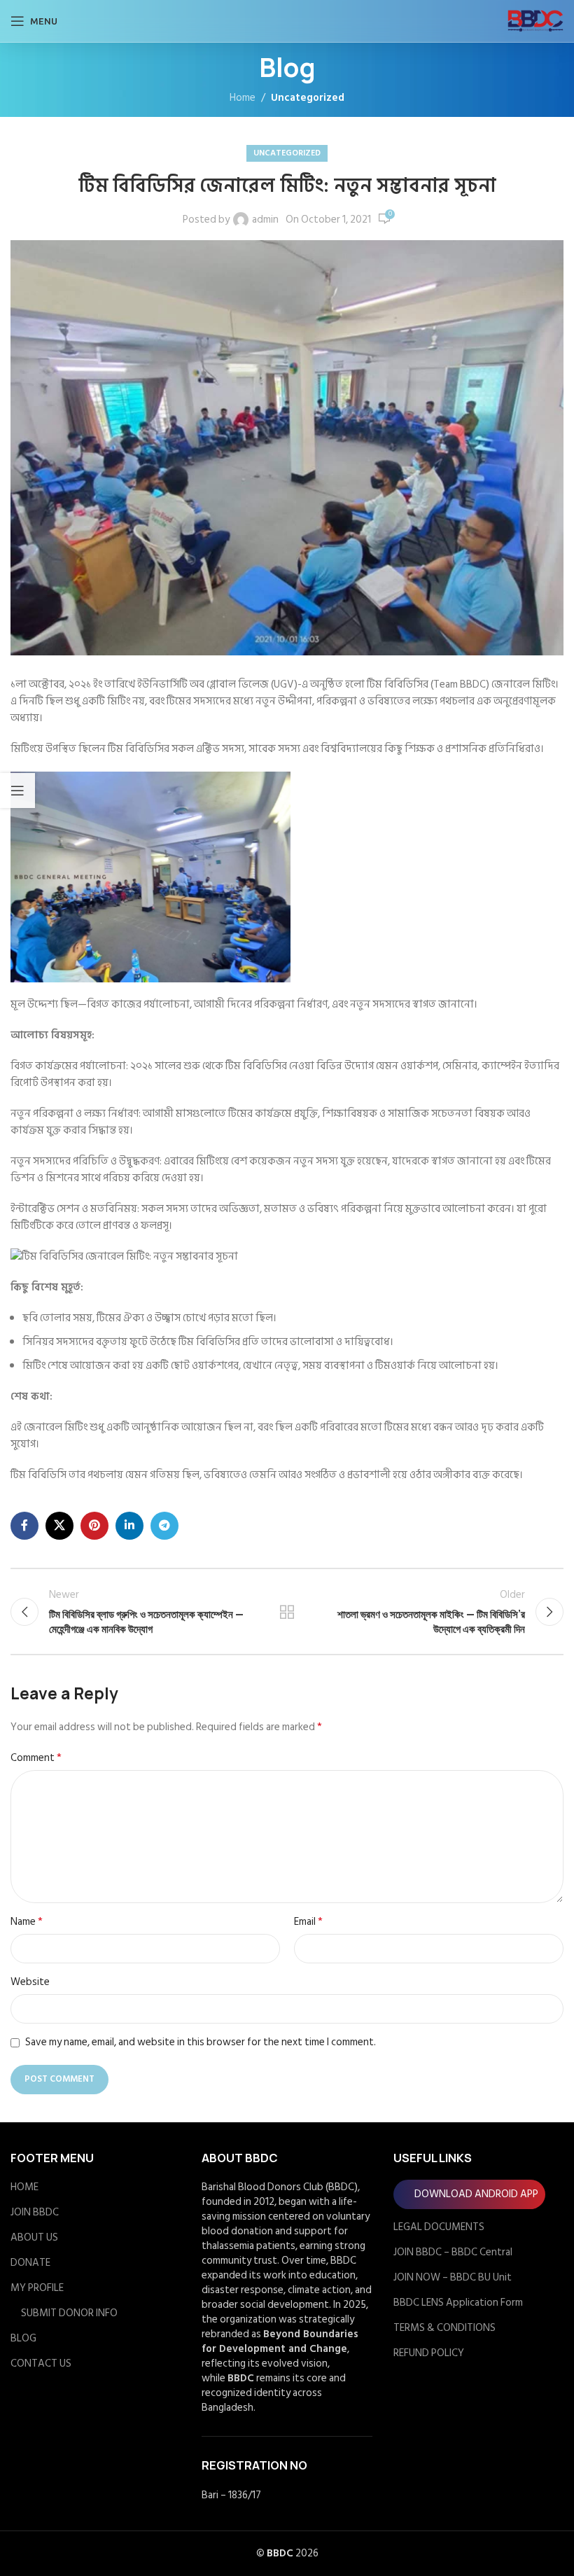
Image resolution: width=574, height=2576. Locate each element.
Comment (36, 1758)
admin (265, 220)
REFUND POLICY (429, 2353)
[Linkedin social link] (129, 1526)
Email (308, 1922)
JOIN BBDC (35, 2212)
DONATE (30, 2263)
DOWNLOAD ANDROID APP (476, 2194)
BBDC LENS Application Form (458, 2303)
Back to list (287, 1612)
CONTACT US (41, 2363)
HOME (24, 2187)
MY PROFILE (37, 2288)
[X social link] (59, 1526)
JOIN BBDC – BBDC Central (453, 2252)
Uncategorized (308, 98)
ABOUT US (34, 2237)
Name (27, 1922)
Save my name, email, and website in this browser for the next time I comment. (201, 2042)
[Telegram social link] (164, 1526)
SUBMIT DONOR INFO (69, 2313)
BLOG (23, 2338)
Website (30, 1982)
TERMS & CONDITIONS (444, 2328)
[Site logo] (535, 21)
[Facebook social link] (24, 1526)
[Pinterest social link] (94, 1526)
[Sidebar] (17, 791)
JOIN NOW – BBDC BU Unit (453, 2277)
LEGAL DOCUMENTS (439, 2227)
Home (243, 98)
